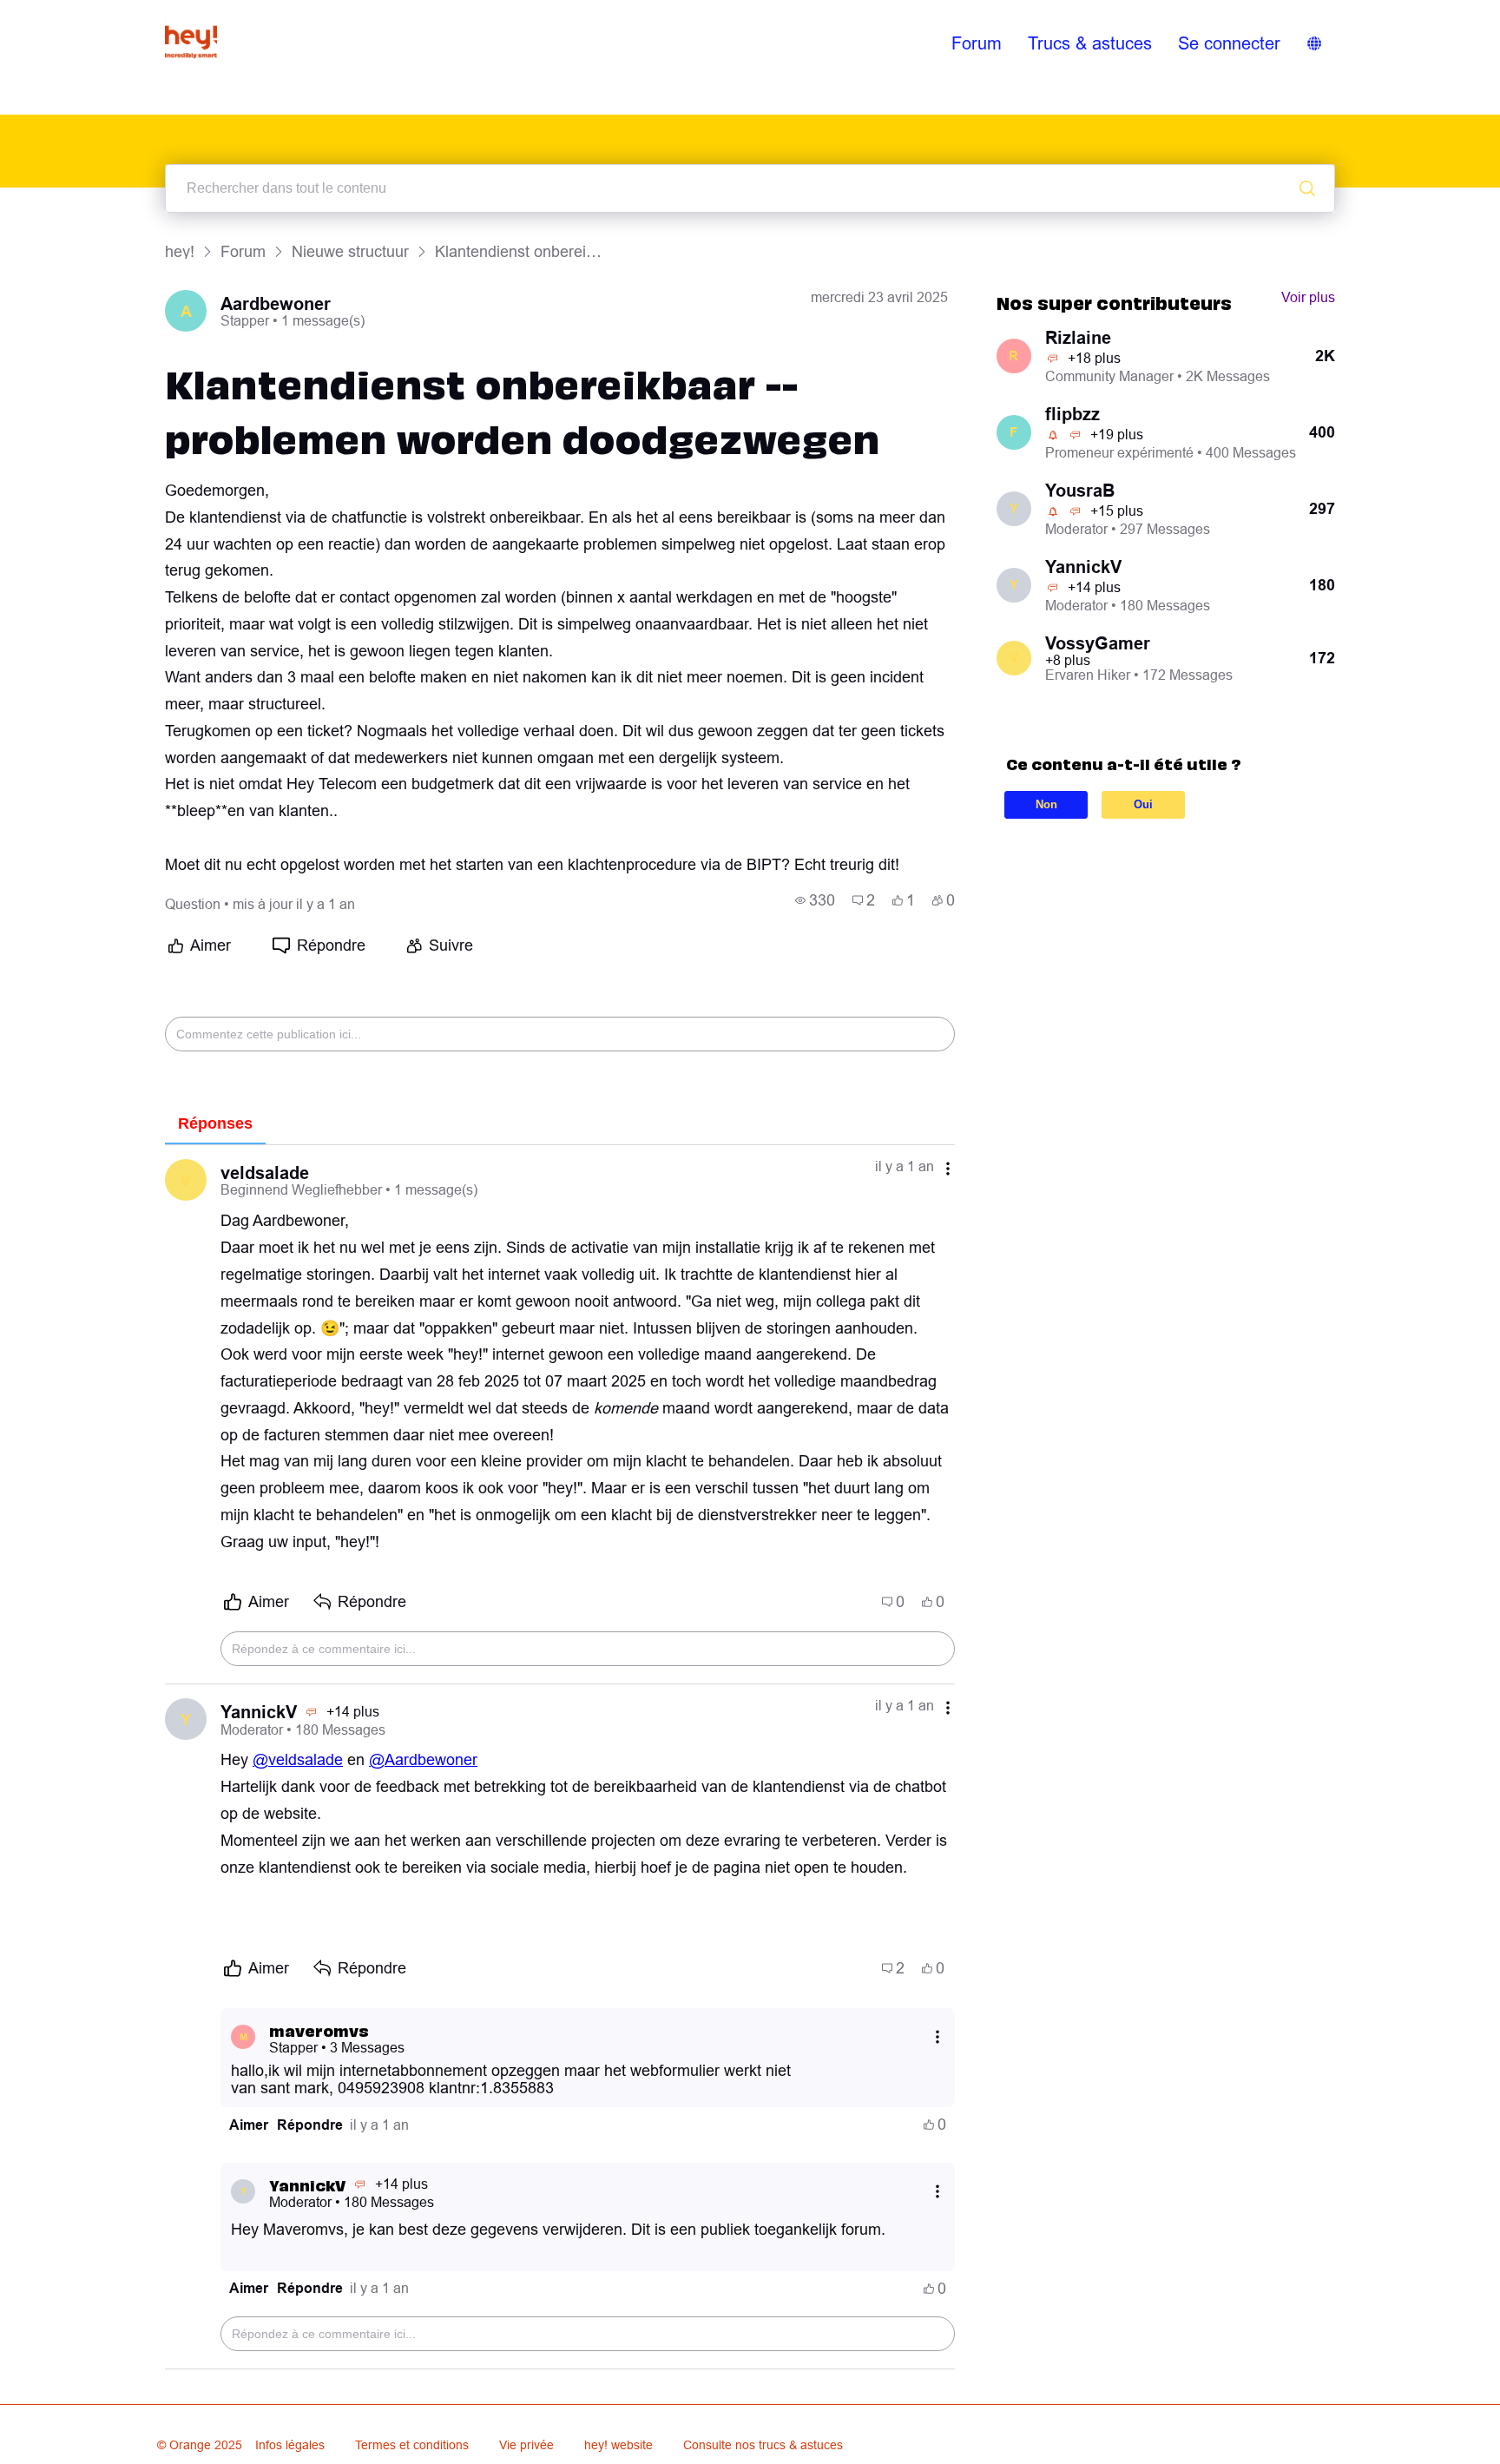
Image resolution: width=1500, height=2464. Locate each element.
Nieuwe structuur (350, 251)
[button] (249, 2125)
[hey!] (191, 43)
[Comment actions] (948, 1168)
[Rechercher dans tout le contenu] (1307, 188)
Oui (1143, 804)
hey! (180, 251)
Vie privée (526, 2445)
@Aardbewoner (423, 1759)
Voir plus (1308, 297)
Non (1046, 804)
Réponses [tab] (215, 1123)
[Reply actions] (937, 2037)
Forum (977, 43)
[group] (815, 900)
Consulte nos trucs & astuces (763, 2445)
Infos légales (290, 2445)
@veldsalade (298, 1759)
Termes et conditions (412, 2445)
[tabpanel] (560, 1757)
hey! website (618, 2445)
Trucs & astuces (1090, 43)
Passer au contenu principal (95, 12)
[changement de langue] (1314, 43)
